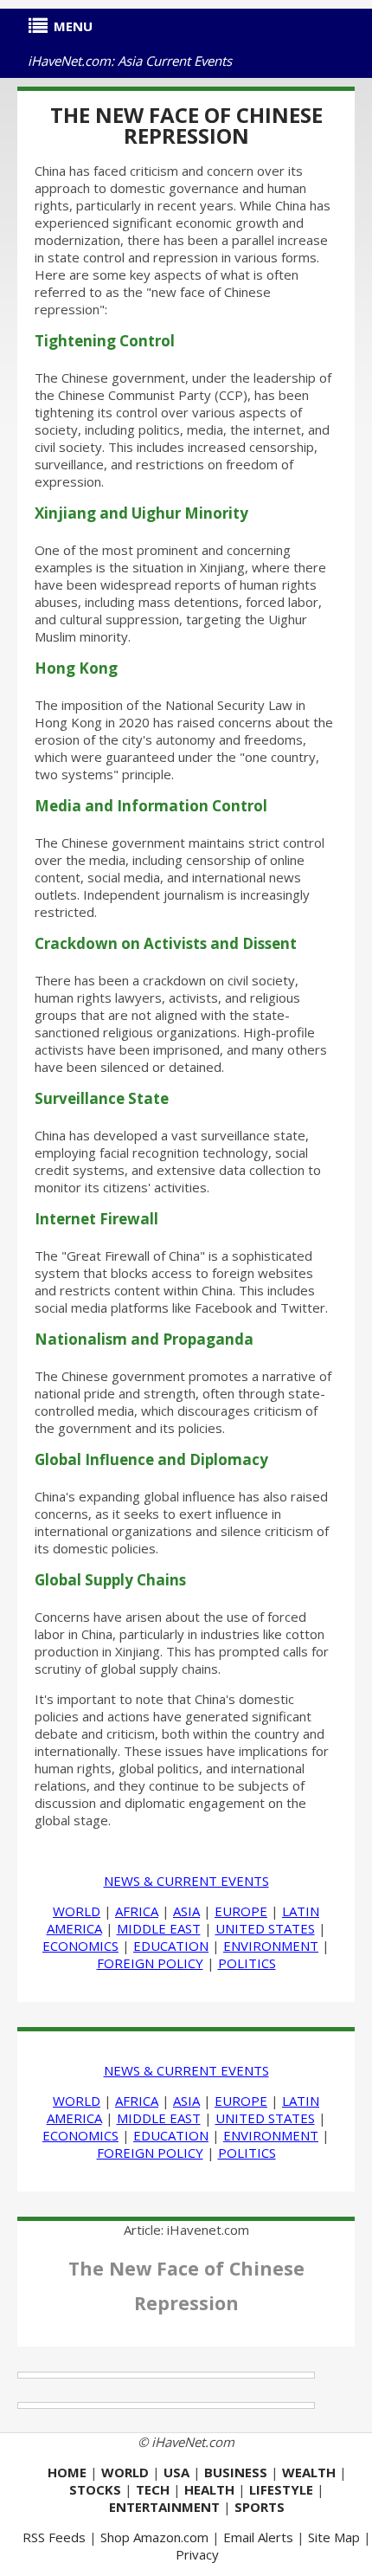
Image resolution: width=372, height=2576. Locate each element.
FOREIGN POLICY (150, 1963)
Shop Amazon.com (154, 2537)
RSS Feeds (54, 2537)
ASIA (186, 1911)
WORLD (77, 1911)
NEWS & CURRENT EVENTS (186, 1881)
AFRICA (137, 1911)
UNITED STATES (265, 1928)
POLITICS (247, 1963)
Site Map (334, 2537)
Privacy (197, 2554)
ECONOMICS (80, 1946)
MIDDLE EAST (159, 1928)
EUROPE (241, 1911)
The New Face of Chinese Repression (186, 125)
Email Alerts (258, 2537)
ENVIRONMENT (271, 1946)
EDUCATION (171, 1946)
